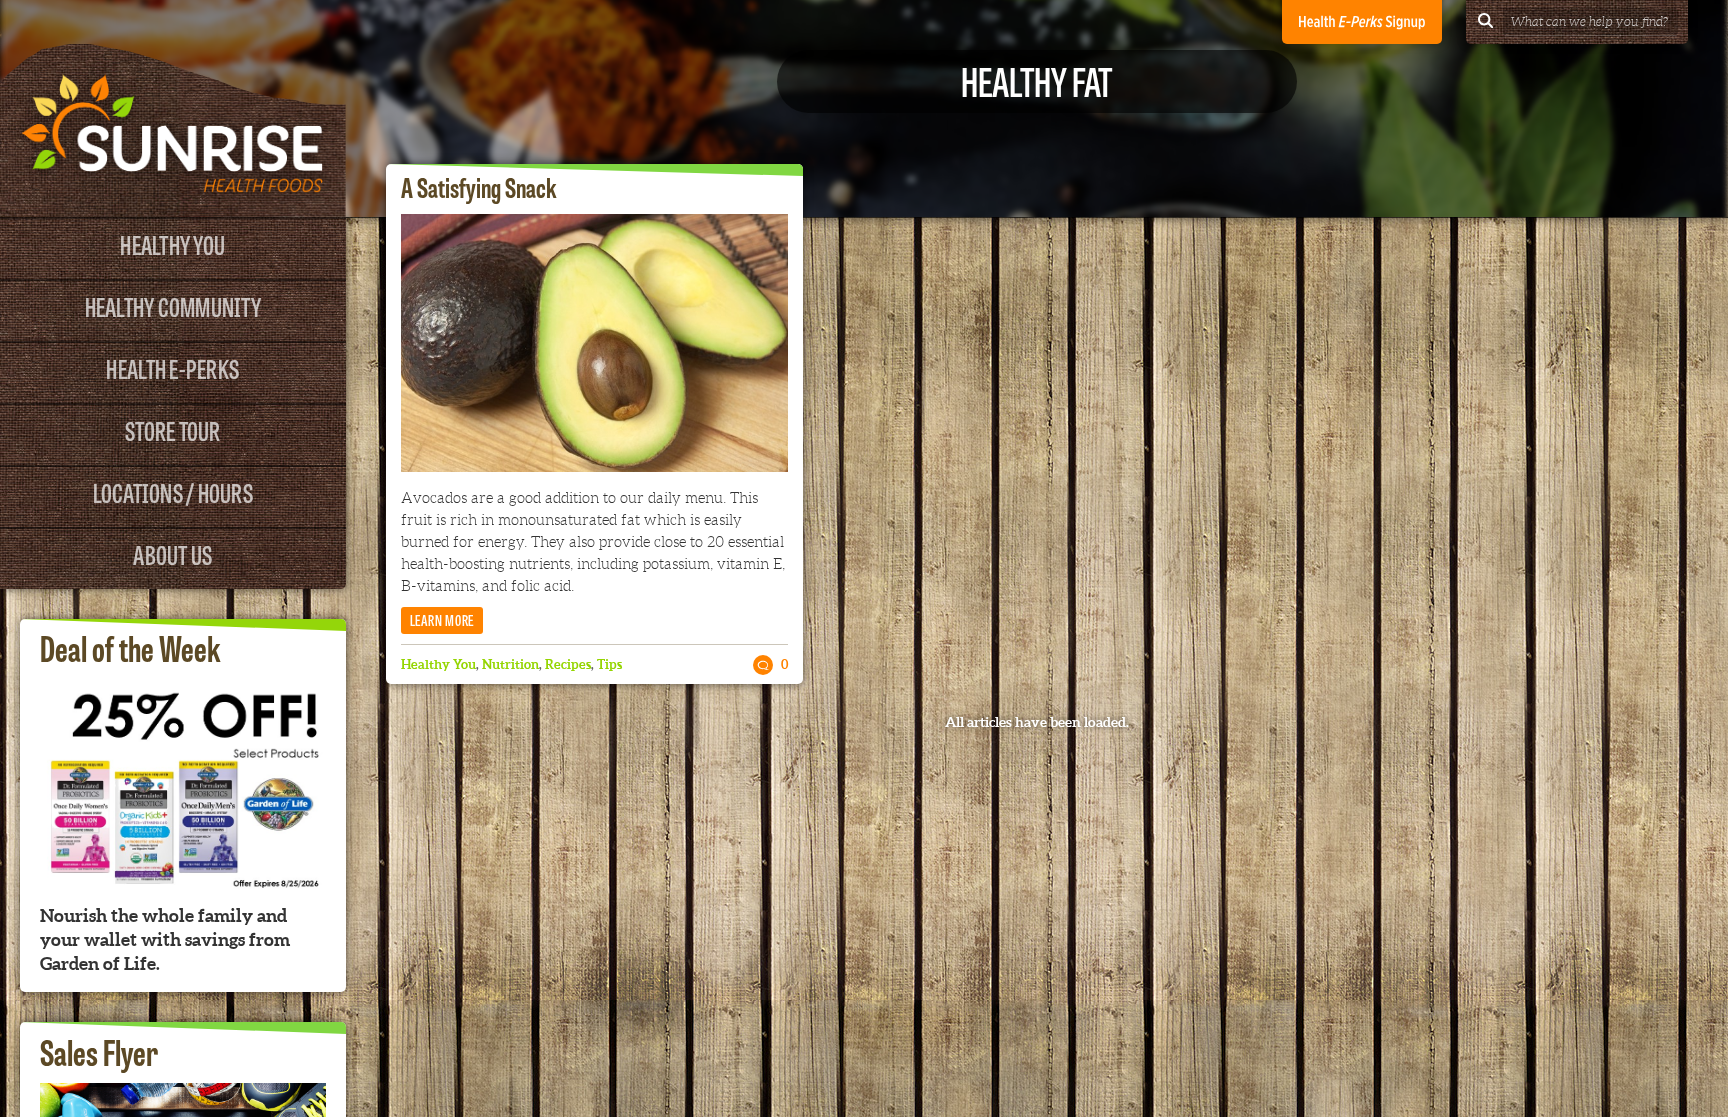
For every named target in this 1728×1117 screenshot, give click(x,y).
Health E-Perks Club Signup (1362, 22)
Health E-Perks (172, 367)
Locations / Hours (173, 491)
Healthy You (172, 243)
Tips (609, 664)
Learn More (442, 619)
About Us (172, 553)
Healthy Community (173, 305)
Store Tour (173, 429)
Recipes (568, 664)
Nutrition (510, 664)
